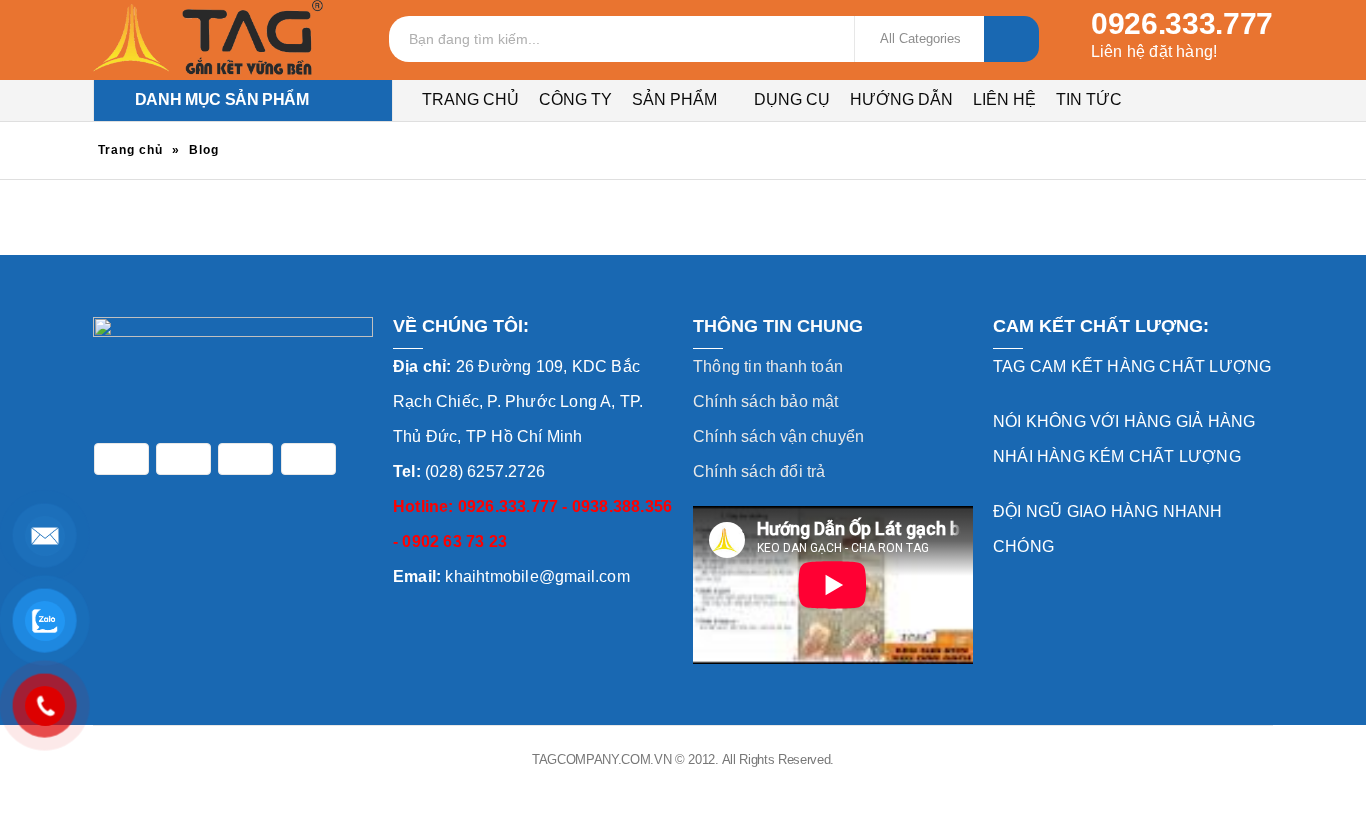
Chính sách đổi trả (759, 471)
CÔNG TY (575, 99)
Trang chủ (130, 150)
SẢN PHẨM (674, 99)
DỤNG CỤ (792, 99)
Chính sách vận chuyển (778, 436)
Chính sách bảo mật (766, 401)
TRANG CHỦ (470, 99)
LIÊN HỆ (1004, 99)
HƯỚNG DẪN (901, 99)
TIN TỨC (1089, 99)
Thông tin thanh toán (768, 366)
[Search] (1011, 39)
